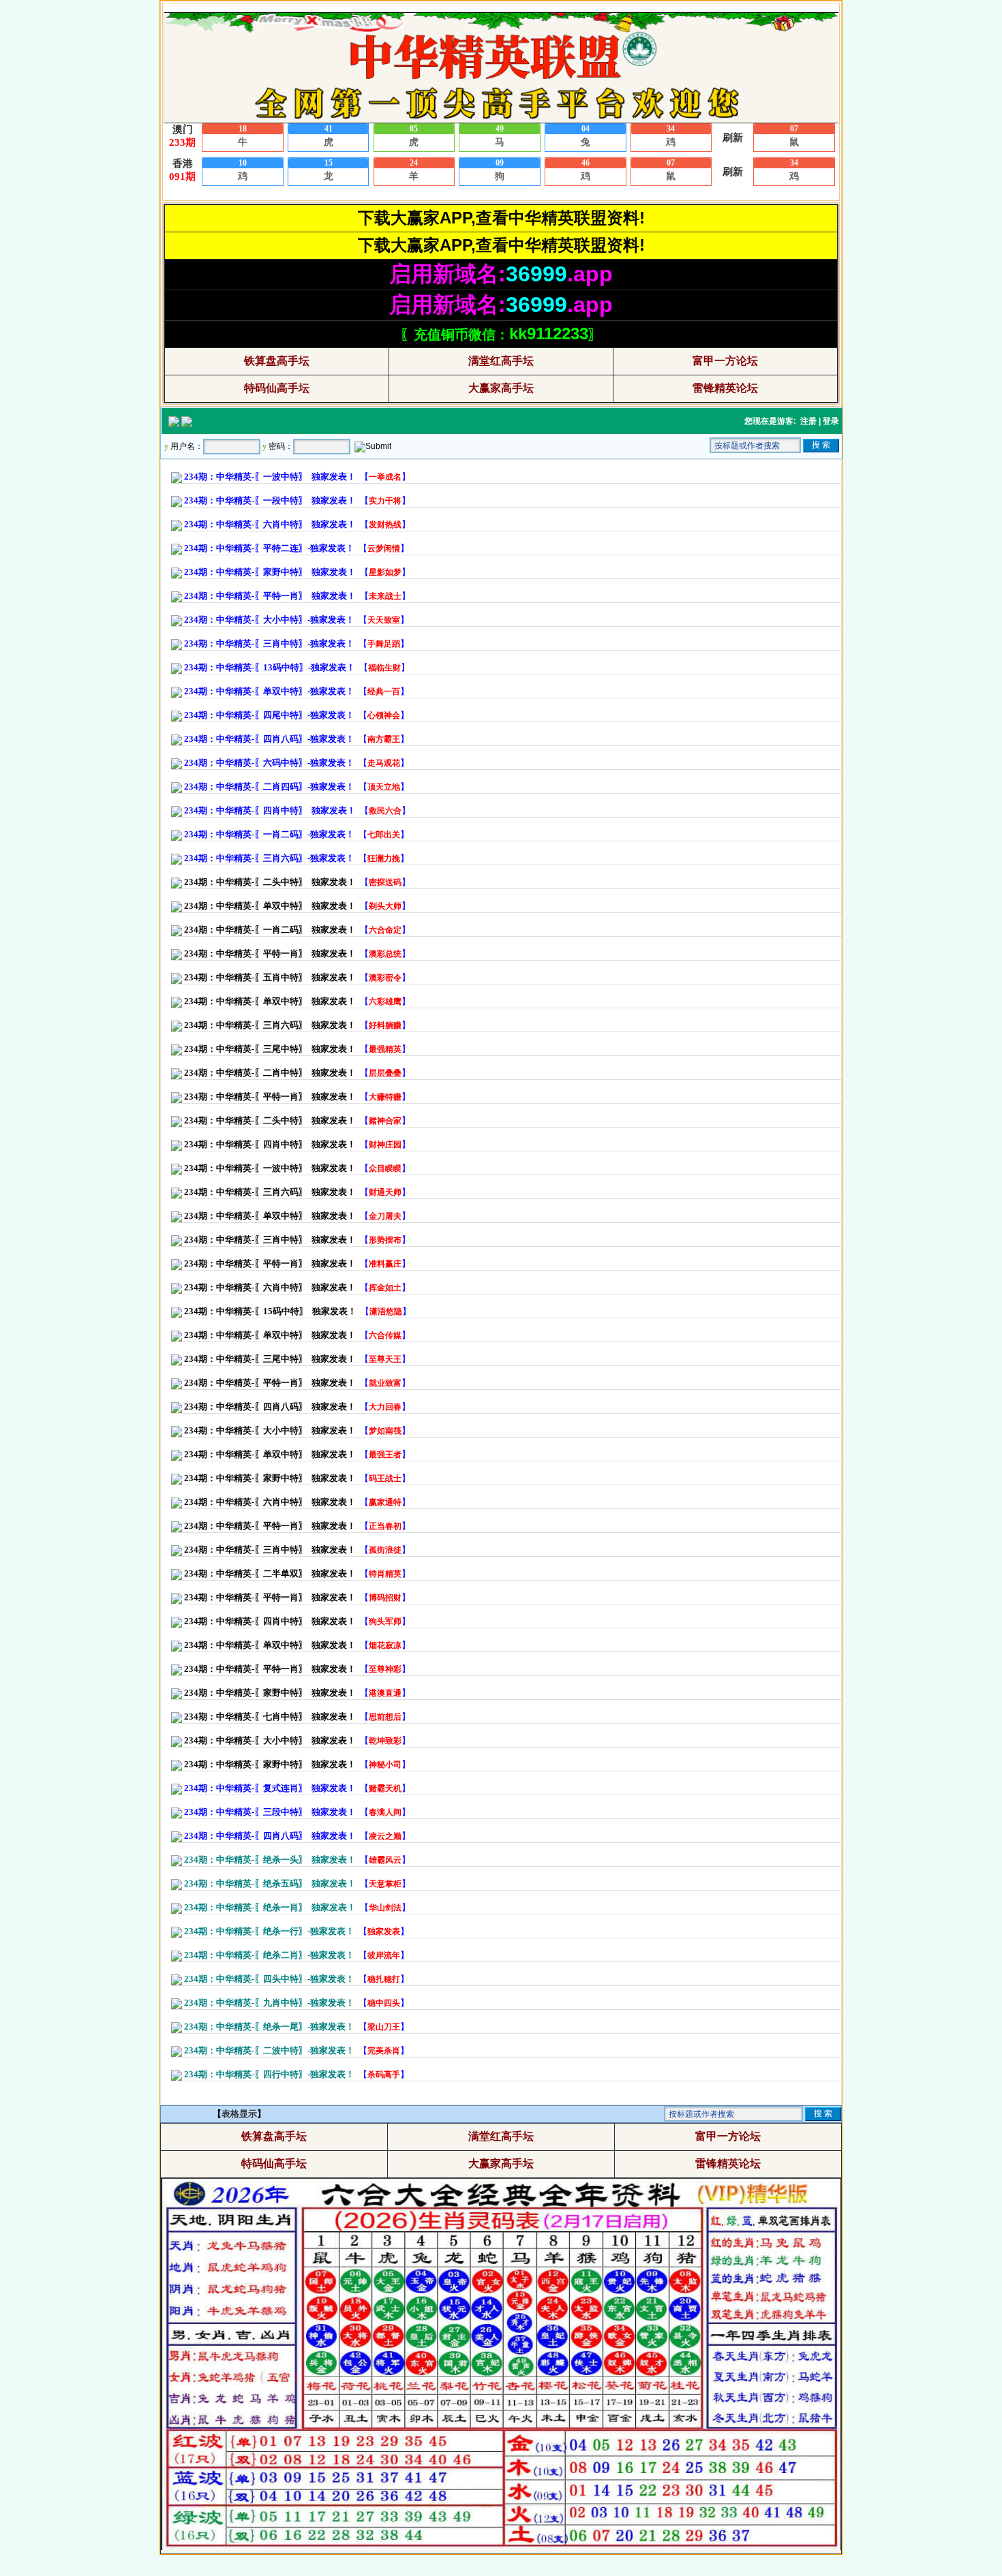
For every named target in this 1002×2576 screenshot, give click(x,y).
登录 (831, 421)
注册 (808, 421)
